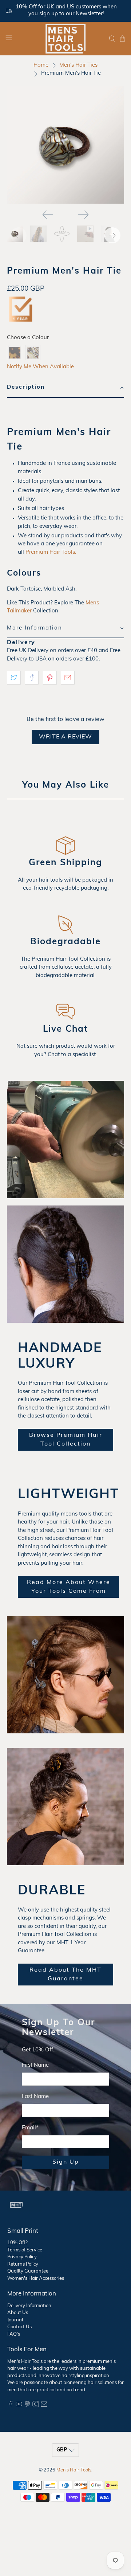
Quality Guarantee (28, 2271)
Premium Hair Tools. (51, 552)
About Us (18, 2313)
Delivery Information (29, 2306)
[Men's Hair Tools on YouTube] (19, 2406)
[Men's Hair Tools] (65, 39)
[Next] (83, 215)
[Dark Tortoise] (15, 353)
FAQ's (14, 2334)
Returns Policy (23, 2264)
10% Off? (17, 2243)
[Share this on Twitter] (14, 678)
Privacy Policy (22, 2257)
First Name (35, 2065)
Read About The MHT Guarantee (65, 1975)
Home (41, 65)
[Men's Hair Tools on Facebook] (11, 2406)
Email (30, 2128)
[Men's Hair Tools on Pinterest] (27, 2406)
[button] (65, 388)
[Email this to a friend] (68, 678)
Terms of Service (25, 2250)
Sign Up (66, 2162)
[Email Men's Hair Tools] (44, 2406)
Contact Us (19, 2327)
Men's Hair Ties (78, 65)
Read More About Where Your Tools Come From (69, 1587)
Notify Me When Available (40, 367)
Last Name (35, 2097)
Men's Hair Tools (74, 2470)
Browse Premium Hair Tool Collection (66, 1440)
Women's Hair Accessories (36, 2279)
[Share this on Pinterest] (50, 678)
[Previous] (48, 215)
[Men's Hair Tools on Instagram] (36, 2406)
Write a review (65, 737)
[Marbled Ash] (33, 353)
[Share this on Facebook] (32, 678)
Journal (15, 2320)
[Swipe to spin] (65, 145)
